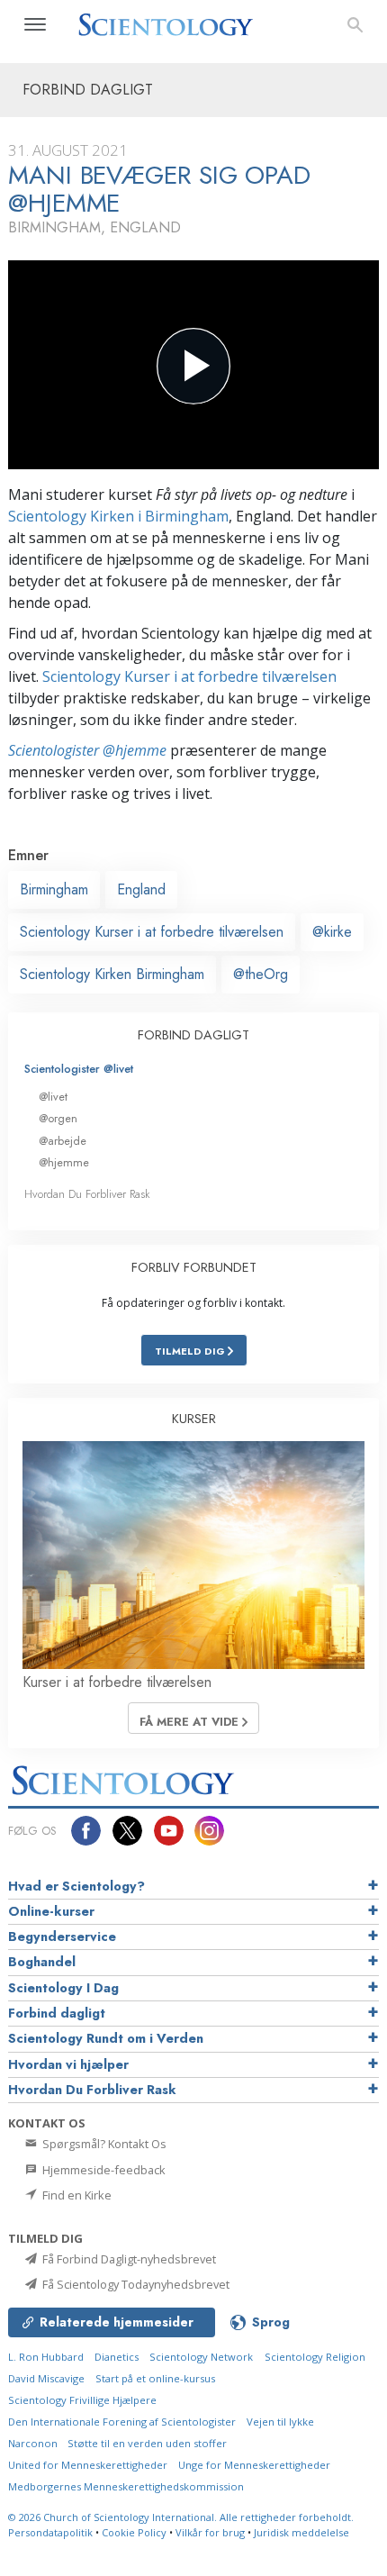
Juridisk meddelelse (301, 2532)
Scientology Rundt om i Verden (106, 2038)
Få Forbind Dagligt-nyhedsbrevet (128, 2259)
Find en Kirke (76, 2195)
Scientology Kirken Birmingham (112, 974)
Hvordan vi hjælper (68, 2064)
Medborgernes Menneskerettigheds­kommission (126, 2486)
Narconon (34, 2443)
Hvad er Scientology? (76, 1886)
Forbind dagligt (57, 2013)
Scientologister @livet (79, 1069)
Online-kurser (51, 1911)
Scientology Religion (315, 2357)
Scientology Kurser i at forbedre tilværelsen (189, 676)
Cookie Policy (134, 2532)
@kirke (332, 932)
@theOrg (261, 974)
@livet (53, 1097)
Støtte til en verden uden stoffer (147, 2443)
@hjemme (64, 1162)
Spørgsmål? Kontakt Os (103, 2144)
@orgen (58, 1118)
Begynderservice (62, 1937)
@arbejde (63, 1141)
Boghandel (42, 1962)
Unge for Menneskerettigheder (254, 2465)
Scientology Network (201, 2357)
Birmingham (54, 889)
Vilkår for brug (210, 2532)
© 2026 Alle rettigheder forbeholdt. (181, 2517)
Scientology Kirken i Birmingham (118, 516)
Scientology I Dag (63, 1988)
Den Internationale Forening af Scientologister (122, 2422)
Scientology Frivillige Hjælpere (82, 2400)
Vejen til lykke (280, 2422)
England (141, 889)
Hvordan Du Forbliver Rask (87, 1194)
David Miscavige (46, 2378)
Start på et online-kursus (155, 2378)
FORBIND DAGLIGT (193, 1035)
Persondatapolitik (50, 2532)
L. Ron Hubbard (46, 2357)
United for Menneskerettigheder (88, 2465)
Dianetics (117, 2357)
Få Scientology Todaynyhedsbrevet (135, 2284)
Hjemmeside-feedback (103, 2170)
